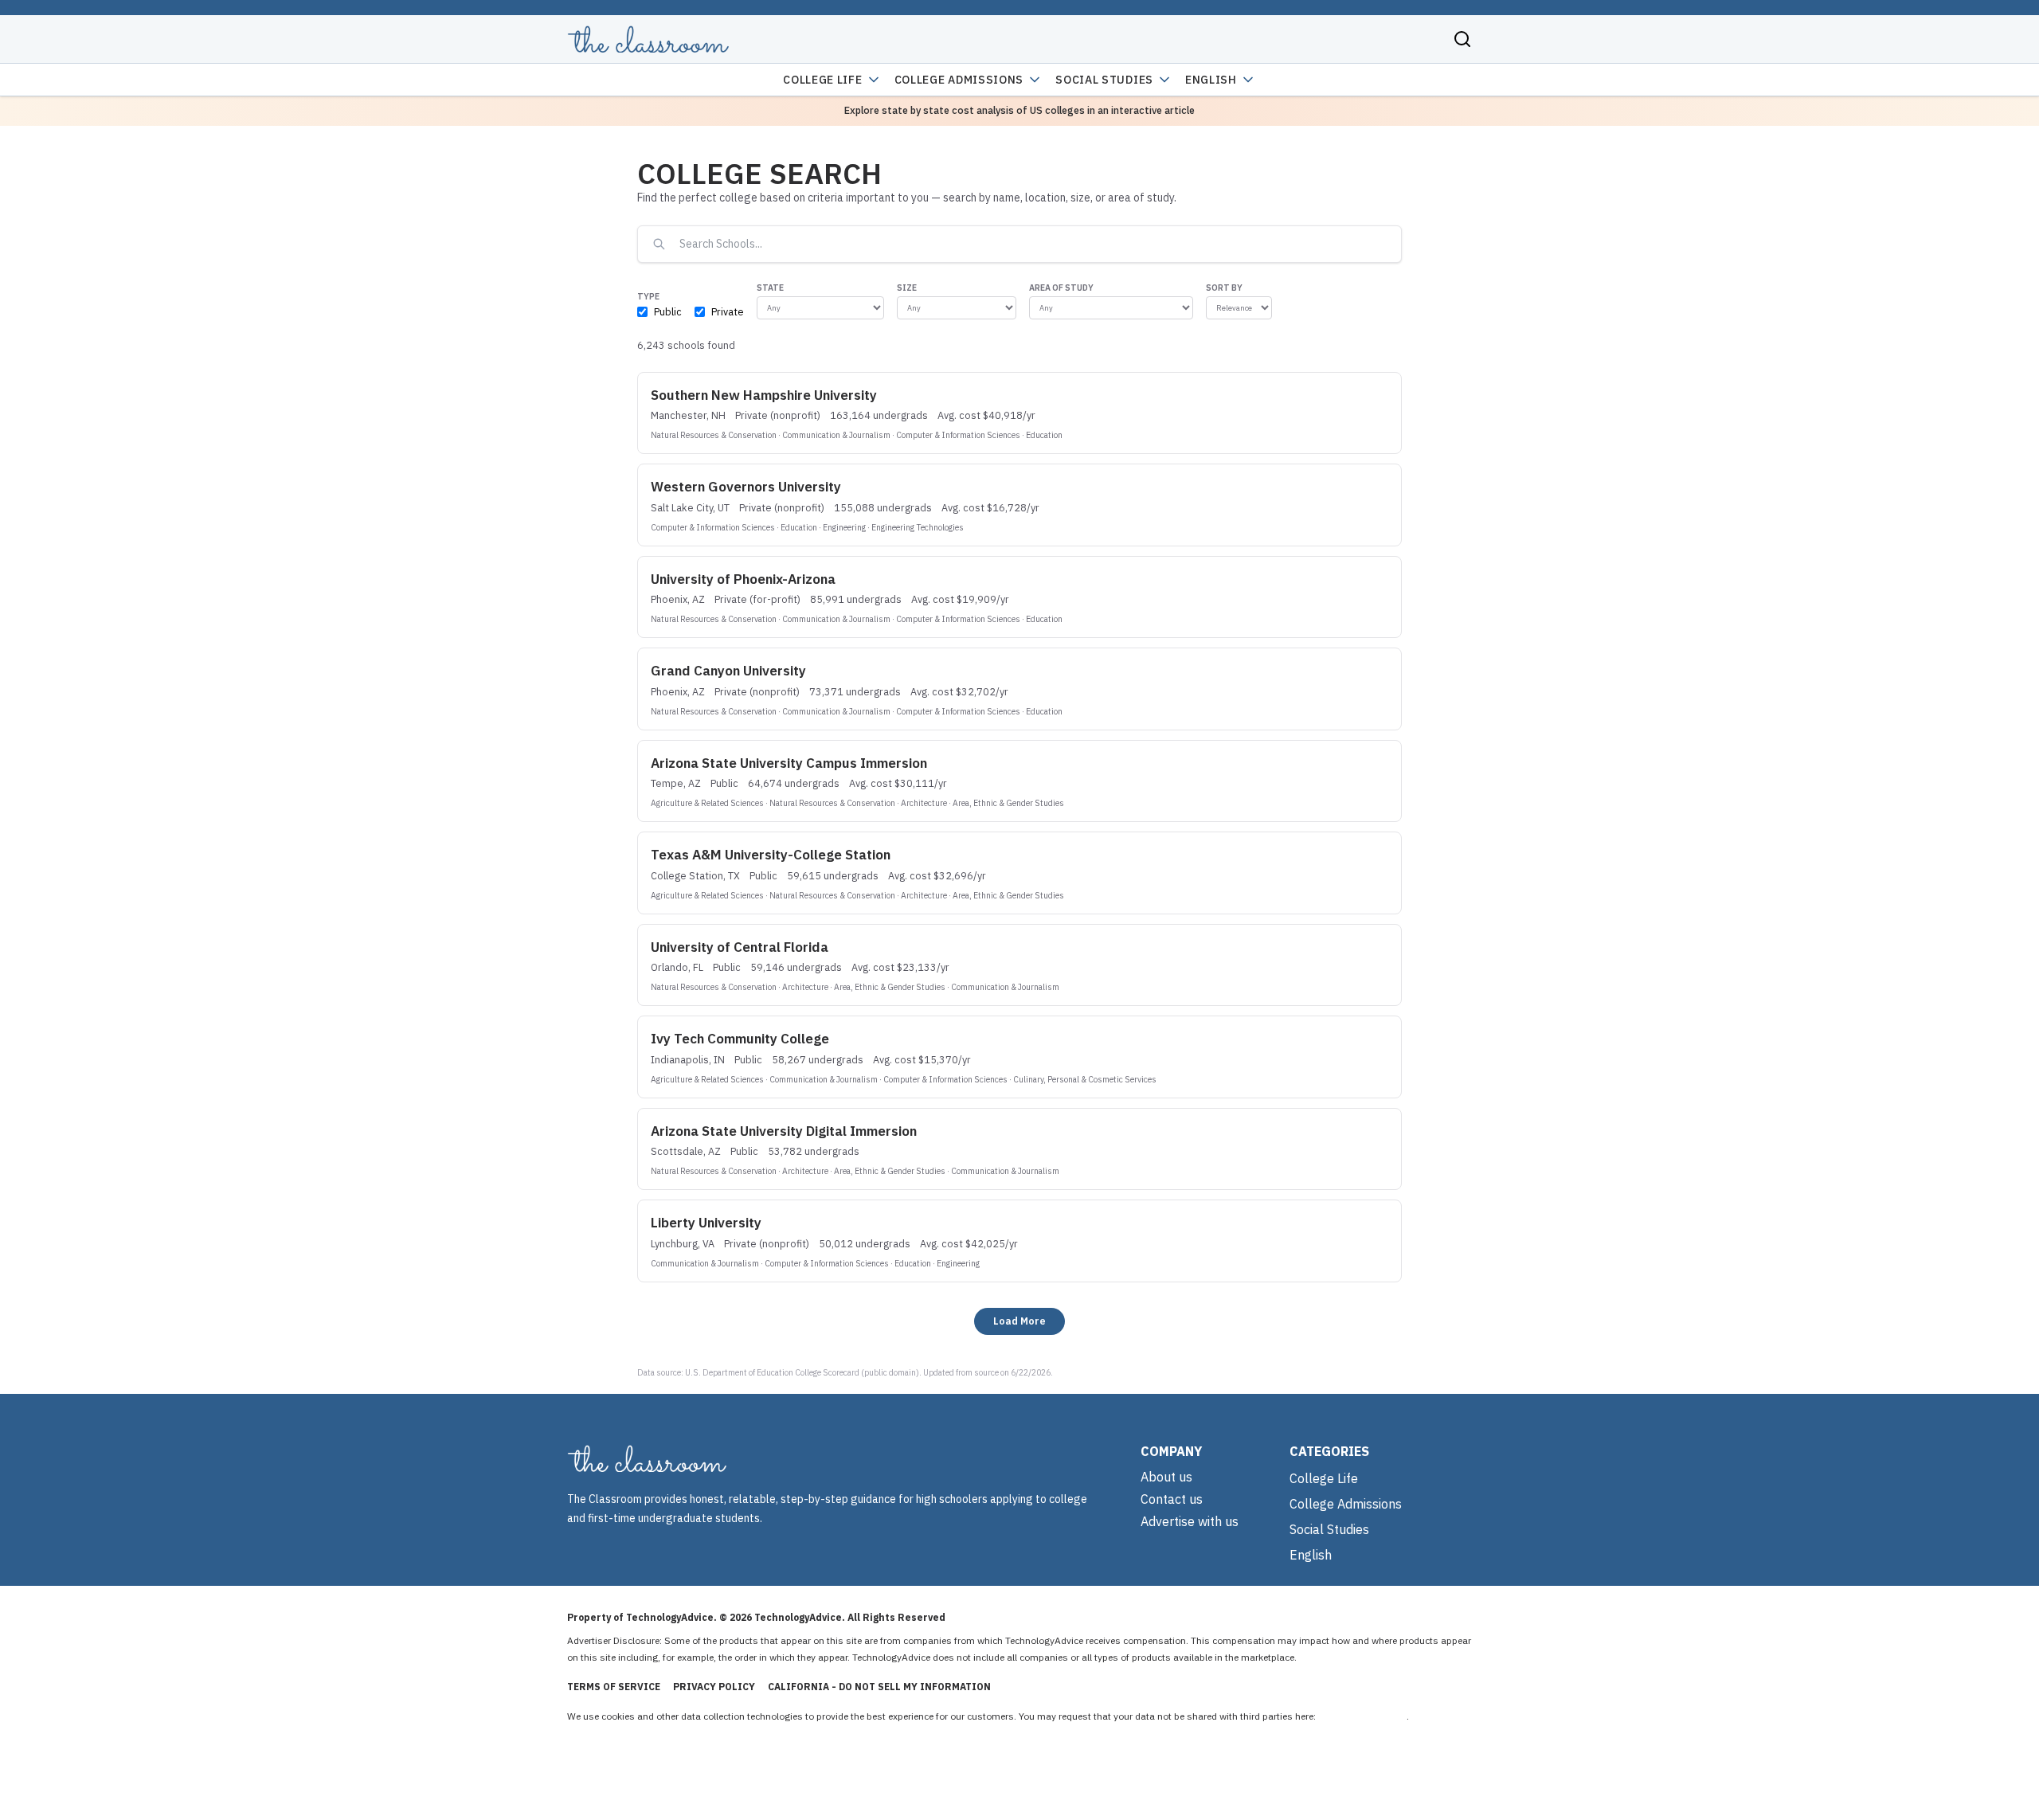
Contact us (1172, 1499)
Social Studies (1104, 80)
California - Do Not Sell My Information (879, 1687)
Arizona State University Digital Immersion (784, 1131)
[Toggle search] (1462, 39)
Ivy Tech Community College (740, 1039)
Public (668, 311)
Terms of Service (614, 1687)
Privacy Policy (714, 1687)
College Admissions (959, 80)
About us (1166, 1477)
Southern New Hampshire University (764, 395)
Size (907, 288)
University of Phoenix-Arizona (743, 579)
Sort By (1224, 288)
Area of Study (1061, 288)
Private (728, 311)
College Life (822, 80)
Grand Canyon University (728, 671)
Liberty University (706, 1223)
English (1211, 80)
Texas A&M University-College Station (771, 855)
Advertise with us (1190, 1521)
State (770, 288)
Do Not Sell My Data (1362, 1716)
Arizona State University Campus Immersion (789, 763)
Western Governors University (746, 487)
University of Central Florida (740, 947)
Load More (1019, 1321)
